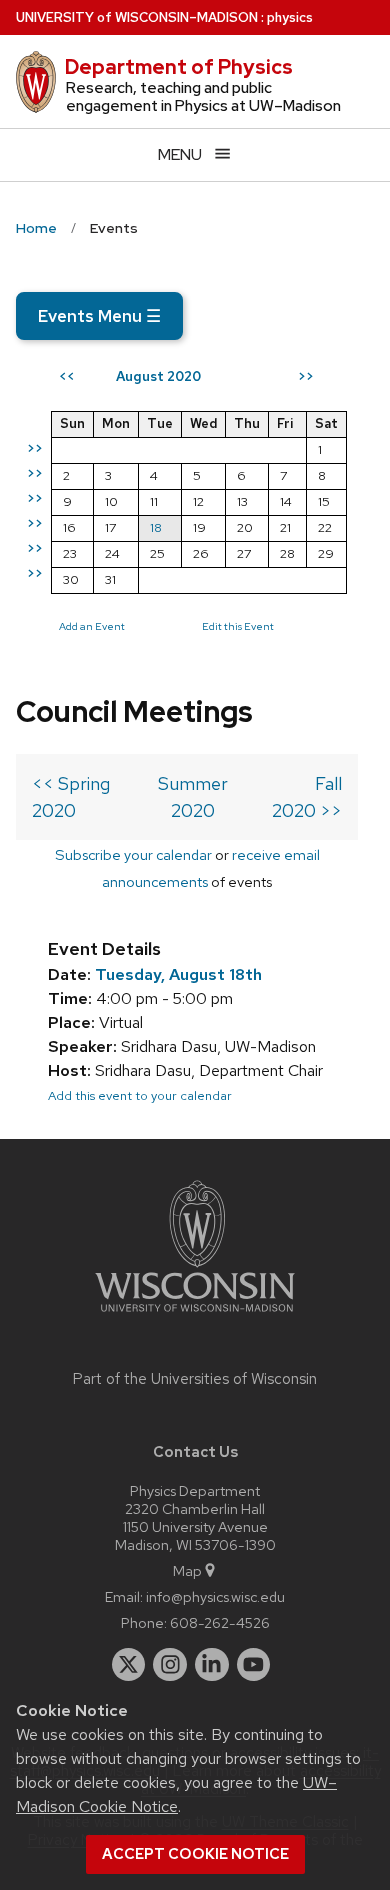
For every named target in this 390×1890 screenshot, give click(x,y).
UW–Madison (137, 17)
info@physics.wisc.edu (215, 1596)
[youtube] (254, 1665)
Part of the (195, 1379)
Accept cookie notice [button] (195, 1854)
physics (290, 17)
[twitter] (129, 1665)
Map (187, 1570)
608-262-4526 (220, 1622)
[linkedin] (212, 1665)
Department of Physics (179, 67)
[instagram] (170, 1665)
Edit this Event (238, 626)
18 (156, 527)
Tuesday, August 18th (178, 974)
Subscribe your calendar (133, 854)
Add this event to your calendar (140, 1095)
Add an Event (92, 626)
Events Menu (99, 316)
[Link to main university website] (195, 1315)
